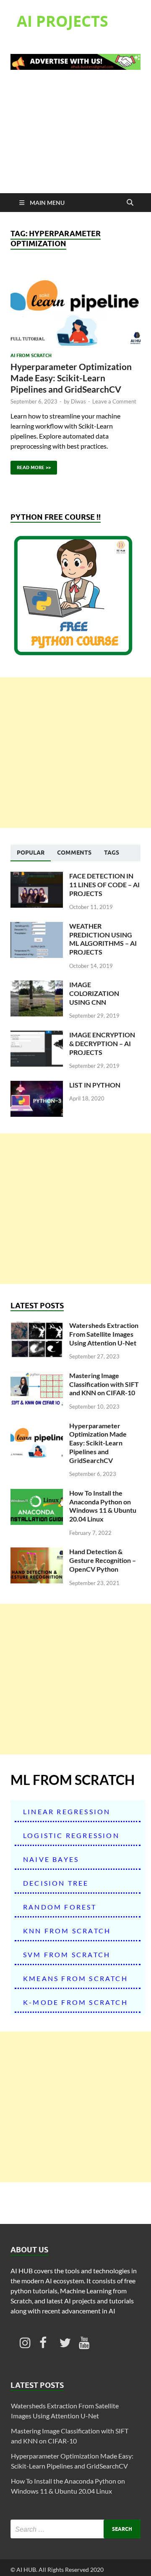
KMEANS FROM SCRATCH (75, 1978)
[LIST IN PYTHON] (37, 1086)
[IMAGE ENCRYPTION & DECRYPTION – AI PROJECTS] (37, 1035)
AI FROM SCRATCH (31, 355)
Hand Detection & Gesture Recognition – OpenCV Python (103, 1560)
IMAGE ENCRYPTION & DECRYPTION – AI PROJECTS (102, 1043)
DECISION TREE (56, 1883)
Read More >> (31, 466)
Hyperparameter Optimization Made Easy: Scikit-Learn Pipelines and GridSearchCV (71, 378)
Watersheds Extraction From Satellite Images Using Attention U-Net (104, 1334)
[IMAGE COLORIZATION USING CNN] (37, 985)
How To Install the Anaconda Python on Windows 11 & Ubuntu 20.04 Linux (103, 1506)
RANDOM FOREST (60, 1907)
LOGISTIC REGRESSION (71, 1835)
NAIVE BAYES (51, 1859)
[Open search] (130, 203)
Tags (112, 853)
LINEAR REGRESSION (67, 1811)
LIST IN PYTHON (95, 1085)
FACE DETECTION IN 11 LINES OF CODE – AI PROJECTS (104, 885)
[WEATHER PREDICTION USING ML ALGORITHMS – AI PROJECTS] (37, 927)
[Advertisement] (75, 137)
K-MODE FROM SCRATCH (75, 2002)
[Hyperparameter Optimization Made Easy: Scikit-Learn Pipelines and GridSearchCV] (75, 306)
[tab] (31, 853)
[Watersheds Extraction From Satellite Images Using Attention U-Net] (37, 1326)
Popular (31, 853)
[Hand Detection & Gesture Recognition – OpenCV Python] (37, 1552)
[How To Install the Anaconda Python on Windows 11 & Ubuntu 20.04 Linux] (37, 1494)
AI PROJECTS (62, 21)
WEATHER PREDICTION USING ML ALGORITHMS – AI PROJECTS (103, 939)
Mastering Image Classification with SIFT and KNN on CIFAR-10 (104, 1384)
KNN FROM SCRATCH (67, 1931)
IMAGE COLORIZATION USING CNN (94, 993)
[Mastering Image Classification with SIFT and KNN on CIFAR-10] (37, 1376)
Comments (74, 853)
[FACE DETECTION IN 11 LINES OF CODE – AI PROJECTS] (37, 877)
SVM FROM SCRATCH (67, 1954)
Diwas (78, 401)
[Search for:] (75, 2529)
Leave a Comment (114, 401)
